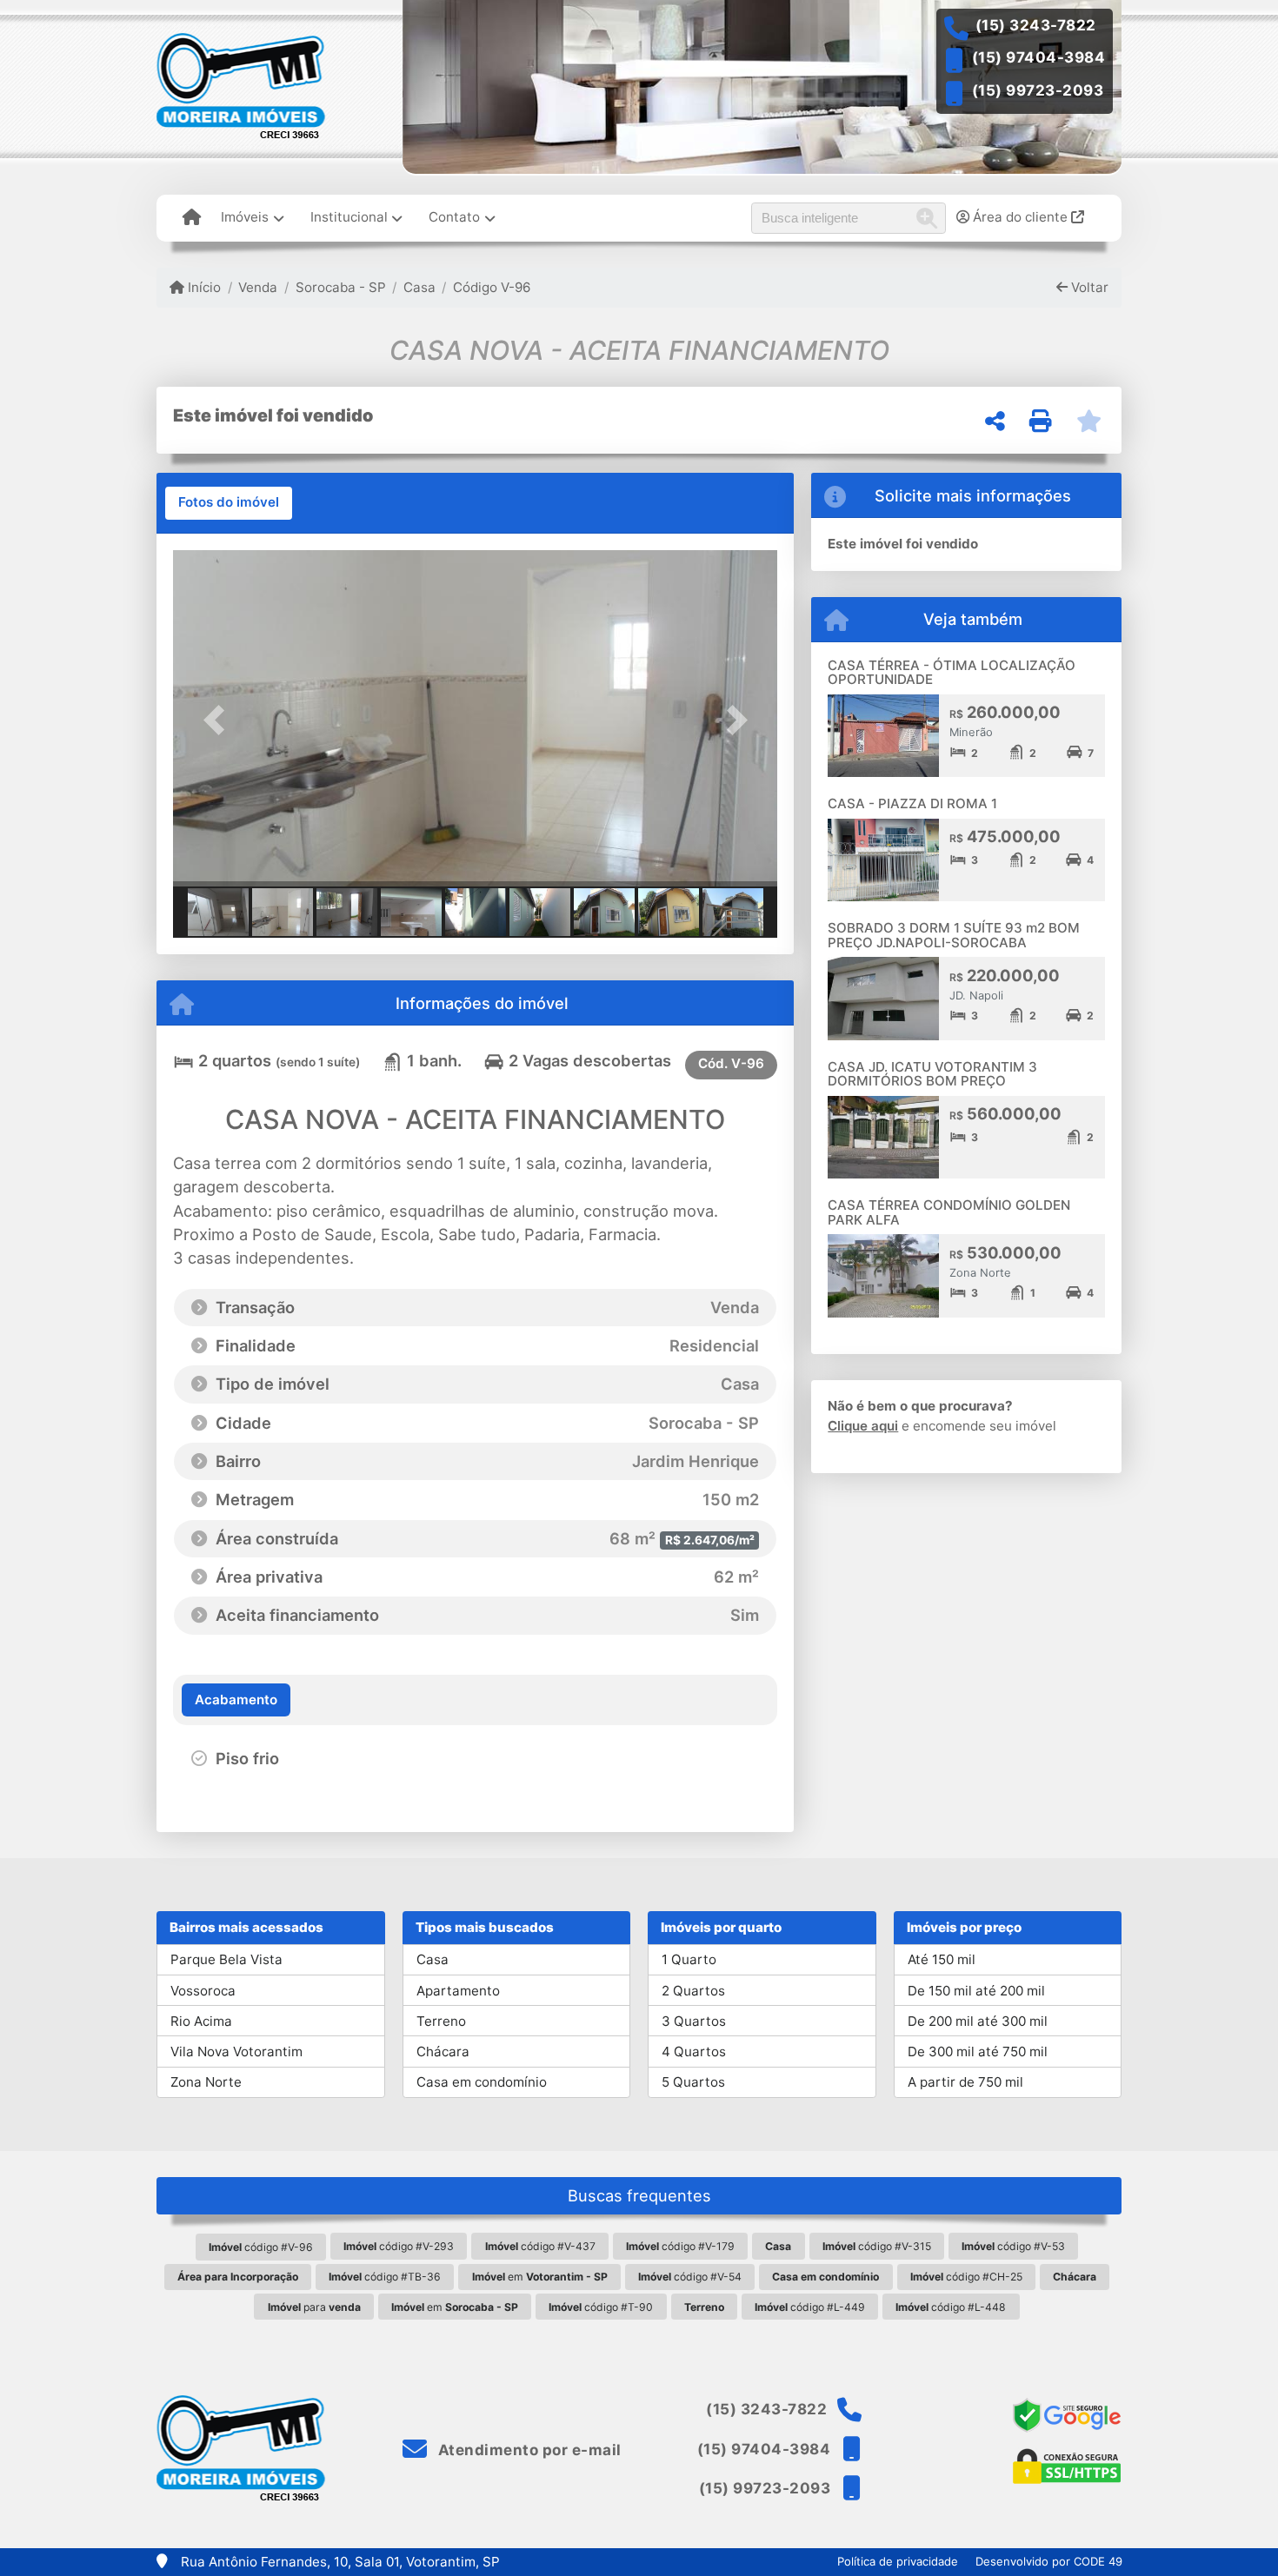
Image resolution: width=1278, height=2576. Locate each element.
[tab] (229, 503)
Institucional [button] (349, 217)
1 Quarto (689, 1959)
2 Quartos (693, 1991)
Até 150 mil (942, 1959)
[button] (218, 720)
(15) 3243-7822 (1036, 25)
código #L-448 (951, 2307)
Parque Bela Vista (226, 1959)
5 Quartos (693, 2082)
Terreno (441, 2021)
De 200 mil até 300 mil (978, 2021)
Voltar (1088, 287)
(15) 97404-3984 (1039, 57)
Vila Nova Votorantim (236, 2052)
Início (203, 287)
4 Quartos (694, 2052)
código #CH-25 (966, 2277)
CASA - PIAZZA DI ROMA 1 (912, 803)
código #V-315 (877, 2246)
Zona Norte (206, 2082)
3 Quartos (694, 2021)
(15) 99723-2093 (1038, 90)
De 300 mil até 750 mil (978, 2052)
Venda (258, 287)
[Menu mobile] (192, 218)
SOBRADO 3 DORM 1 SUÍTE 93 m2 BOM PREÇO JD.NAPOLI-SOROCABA (954, 935)
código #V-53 (1013, 2246)
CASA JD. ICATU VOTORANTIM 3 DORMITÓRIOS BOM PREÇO (932, 1074)
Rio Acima (201, 2021)
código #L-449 (810, 2307)
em (540, 2277)
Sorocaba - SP (340, 287)
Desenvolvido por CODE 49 (1049, 2561)
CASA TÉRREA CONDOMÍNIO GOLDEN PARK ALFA (949, 1212)
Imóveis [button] (245, 217)
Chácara (443, 2052)
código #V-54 (690, 2277)
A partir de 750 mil (965, 2082)
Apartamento (458, 1991)
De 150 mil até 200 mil (976, 1991)
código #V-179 (680, 2246)
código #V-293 (399, 2246)
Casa (419, 287)
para (314, 2307)
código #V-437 (540, 2246)
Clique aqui (863, 1426)
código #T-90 (601, 2307)
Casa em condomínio (482, 2082)
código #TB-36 (385, 2277)
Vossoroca (203, 1991)
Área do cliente (1020, 217)
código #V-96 (261, 2247)
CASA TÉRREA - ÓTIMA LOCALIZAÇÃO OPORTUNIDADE (952, 673)
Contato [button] (454, 217)
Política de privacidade (898, 2561)
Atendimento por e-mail (528, 2450)
